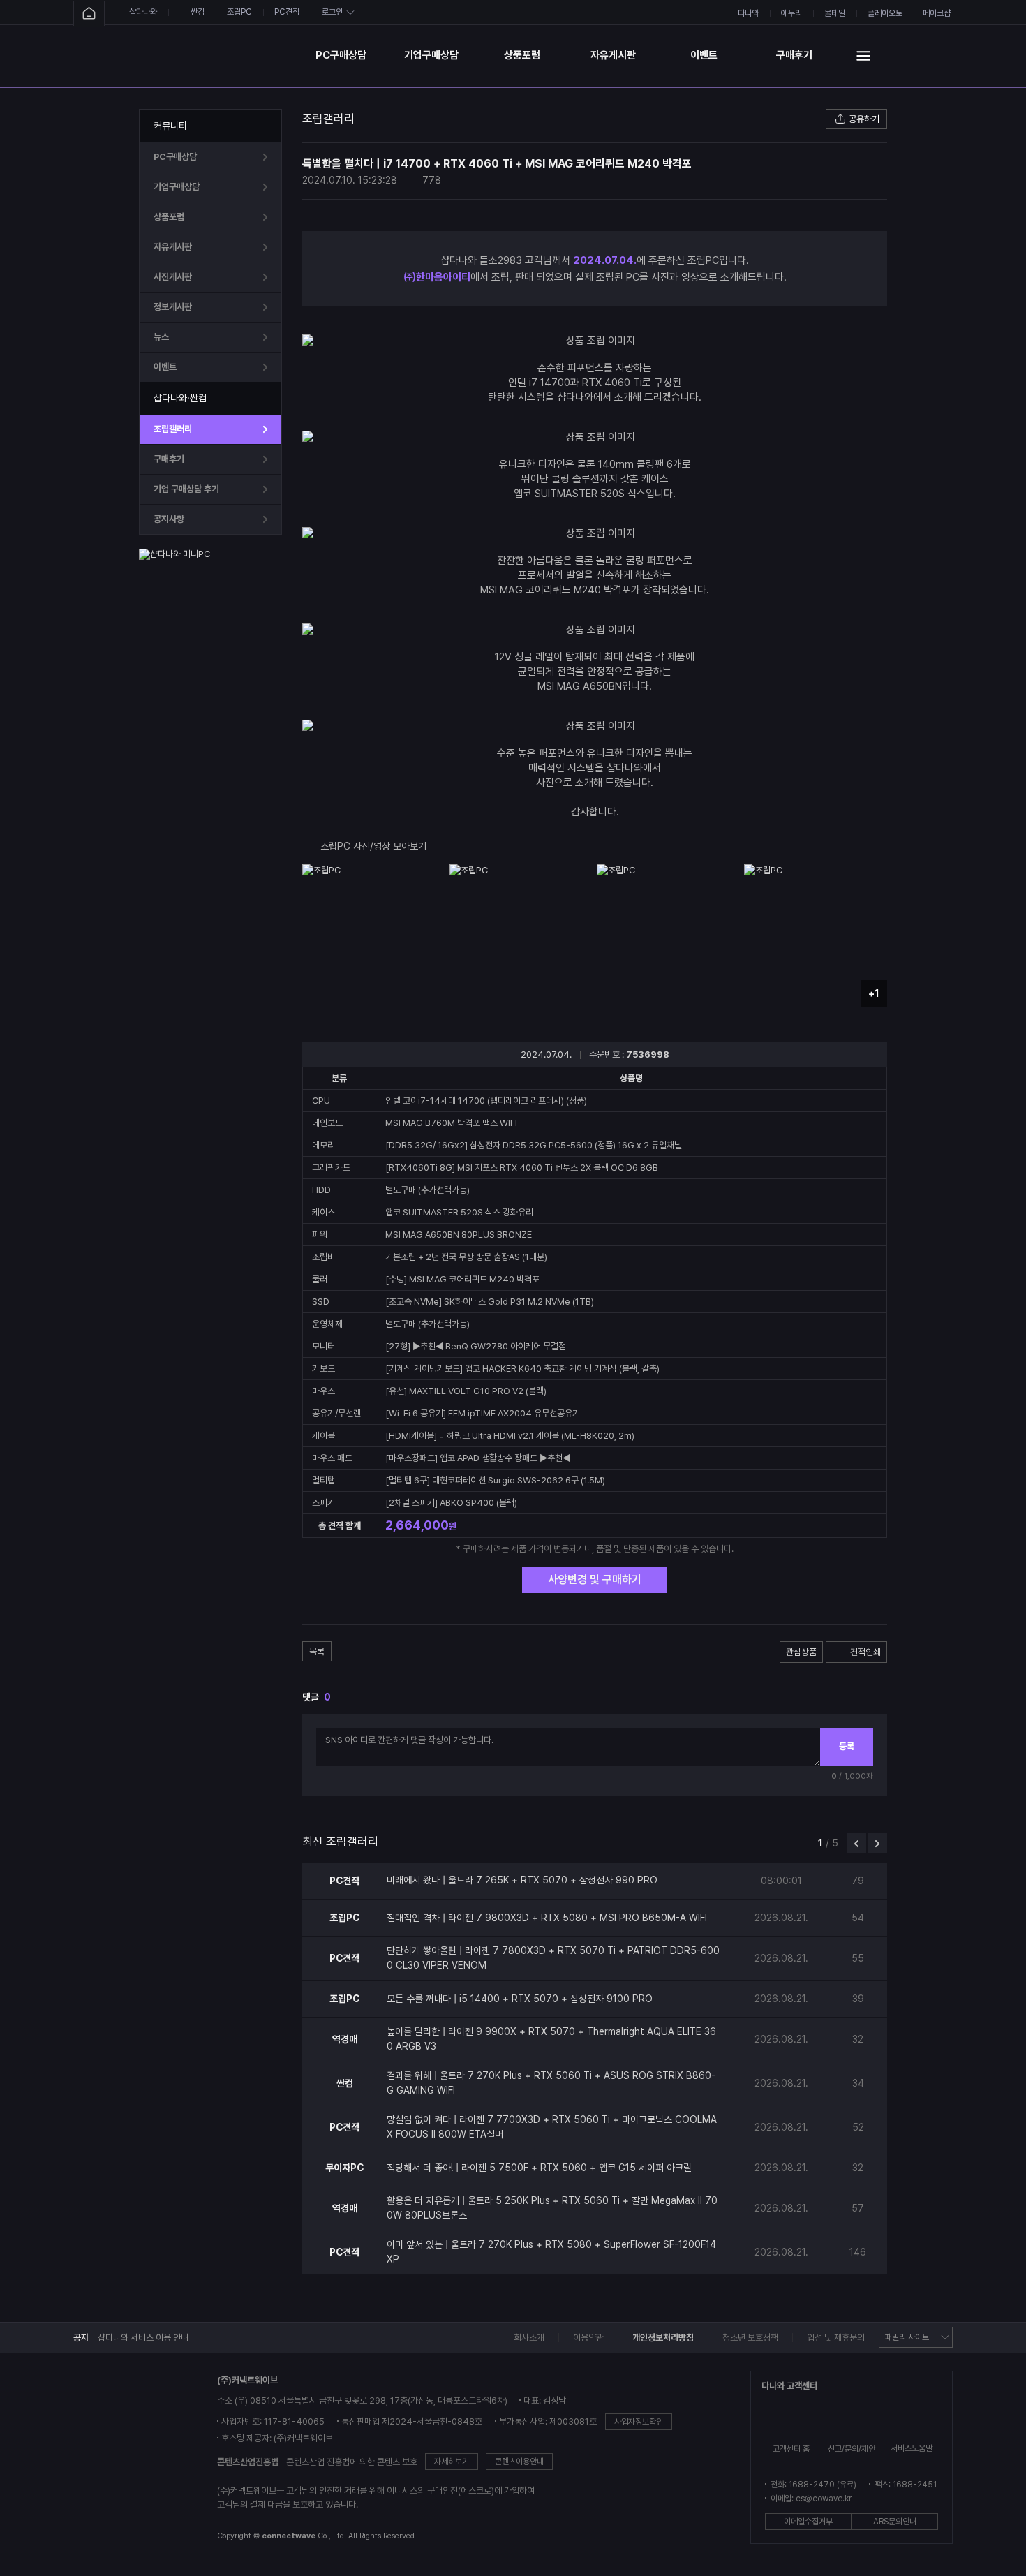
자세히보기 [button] (452, 2462)
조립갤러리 (173, 429)
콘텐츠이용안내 (519, 2462)
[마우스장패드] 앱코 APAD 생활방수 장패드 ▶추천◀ (478, 1458)
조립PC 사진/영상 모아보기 (373, 846)
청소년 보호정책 (750, 2338)
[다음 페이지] (877, 1843)
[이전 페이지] (856, 1843)
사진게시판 (173, 277)
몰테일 (835, 13)
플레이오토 (885, 13)
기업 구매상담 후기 (186, 489)
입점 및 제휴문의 (836, 2338)
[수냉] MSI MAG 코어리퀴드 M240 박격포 (462, 1279)
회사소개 (529, 2338)
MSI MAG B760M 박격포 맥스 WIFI (451, 1123)
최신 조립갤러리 (340, 1842)
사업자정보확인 (639, 2422)
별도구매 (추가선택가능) (427, 1190)
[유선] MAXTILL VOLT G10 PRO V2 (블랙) (466, 1391)
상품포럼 (522, 55)
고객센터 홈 (791, 2449)
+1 (874, 993)
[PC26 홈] (89, 14)
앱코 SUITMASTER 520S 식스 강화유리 (459, 1212)
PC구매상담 (341, 55)
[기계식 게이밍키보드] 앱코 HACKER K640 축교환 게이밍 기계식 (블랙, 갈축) (522, 1369)
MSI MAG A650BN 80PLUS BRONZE (459, 1235)
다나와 (748, 13)
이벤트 (704, 55)
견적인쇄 (865, 1652)
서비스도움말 (912, 2448)
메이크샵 (937, 13)
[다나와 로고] (123, 2459)
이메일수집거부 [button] (808, 2522)
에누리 (791, 13)
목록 (317, 1651)
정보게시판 (173, 307)
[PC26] (219, 55)
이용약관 (588, 2338)
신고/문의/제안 (852, 2449)
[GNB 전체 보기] (863, 55)
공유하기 (864, 119)
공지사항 (169, 519)
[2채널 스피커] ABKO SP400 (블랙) (451, 1503)
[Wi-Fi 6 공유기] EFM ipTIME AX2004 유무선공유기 (483, 1413)
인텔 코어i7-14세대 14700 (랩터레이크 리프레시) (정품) (486, 1101)
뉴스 (161, 337)
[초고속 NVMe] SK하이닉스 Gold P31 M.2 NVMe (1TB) (490, 1302)
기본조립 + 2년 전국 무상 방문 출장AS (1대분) (466, 1257)
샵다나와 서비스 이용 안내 (143, 2338)
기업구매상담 (431, 55)
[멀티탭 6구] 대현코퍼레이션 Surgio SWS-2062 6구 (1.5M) (495, 1480)
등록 (847, 1746)
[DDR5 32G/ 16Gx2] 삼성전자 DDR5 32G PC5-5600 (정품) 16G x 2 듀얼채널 (534, 1145)
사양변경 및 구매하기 (595, 1579)
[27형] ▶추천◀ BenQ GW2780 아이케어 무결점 (476, 1346)
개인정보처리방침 (663, 2338)
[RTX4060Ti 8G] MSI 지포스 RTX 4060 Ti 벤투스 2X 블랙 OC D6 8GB (522, 1168)
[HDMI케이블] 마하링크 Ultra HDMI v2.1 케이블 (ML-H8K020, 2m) (510, 1436)
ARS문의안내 (895, 2522)
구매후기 (794, 55)
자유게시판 (613, 55)
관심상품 (801, 1652)
